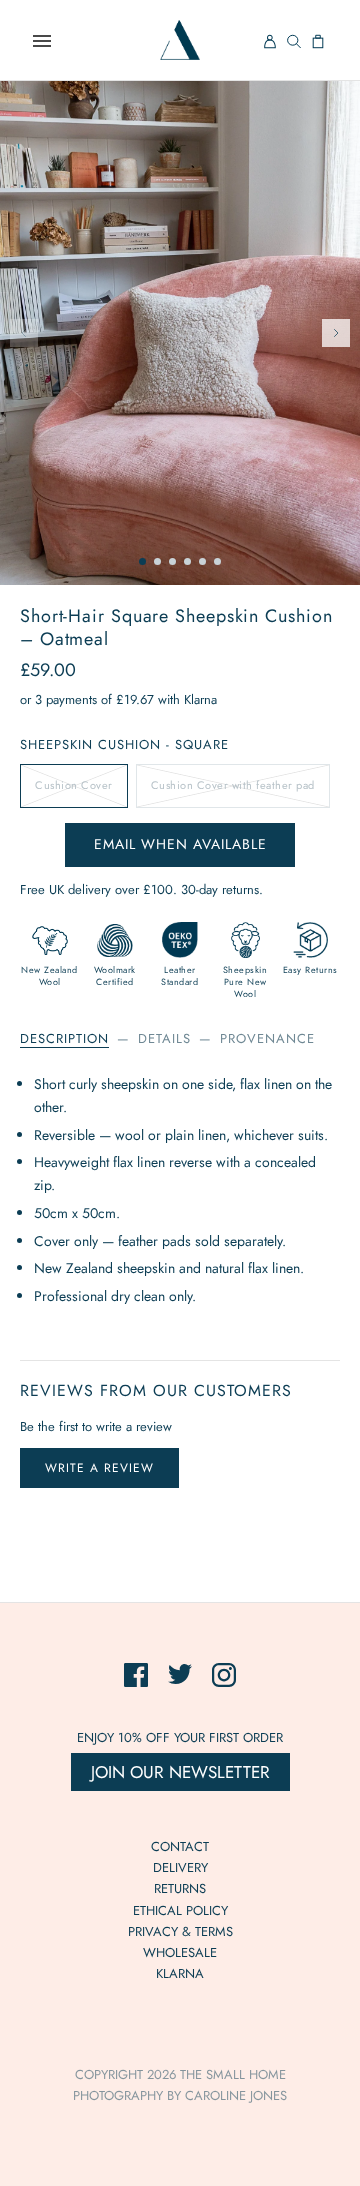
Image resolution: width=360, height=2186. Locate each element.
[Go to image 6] (217, 561)
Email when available (180, 844)
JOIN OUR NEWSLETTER (180, 1772)
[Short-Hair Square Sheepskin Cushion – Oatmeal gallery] (180, 333)
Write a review (99, 1468)
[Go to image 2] (157, 561)
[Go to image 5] (202, 561)
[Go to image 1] (142, 561)
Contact (180, 1846)
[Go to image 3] (172, 561)
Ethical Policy (180, 1910)
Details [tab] (164, 1038)
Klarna (180, 1973)
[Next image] (336, 333)
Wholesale (180, 1952)
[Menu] (42, 41)
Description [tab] (64, 1038)
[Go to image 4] (187, 561)
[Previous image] (24, 333)
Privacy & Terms (180, 1931)
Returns (180, 1888)
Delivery (180, 1867)
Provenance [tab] (267, 1038)
